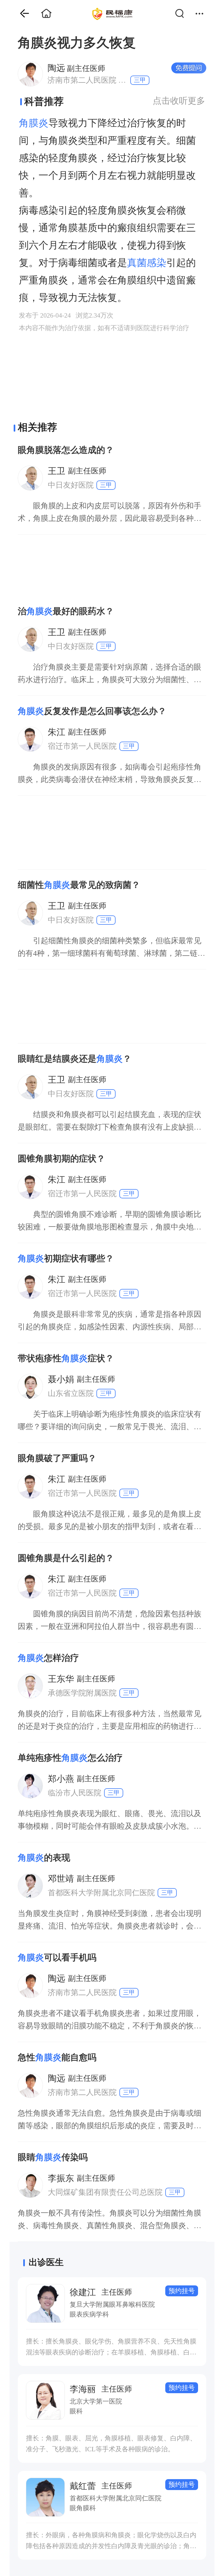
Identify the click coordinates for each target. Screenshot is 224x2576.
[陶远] (30, 74)
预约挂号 (182, 2291)
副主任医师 (76, 68)
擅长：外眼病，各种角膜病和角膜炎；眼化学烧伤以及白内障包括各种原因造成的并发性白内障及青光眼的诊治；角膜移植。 (111, 2541)
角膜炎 (34, 123)
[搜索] (183, 14)
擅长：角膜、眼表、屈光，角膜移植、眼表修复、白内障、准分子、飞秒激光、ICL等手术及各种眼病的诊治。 (111, 2444)
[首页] (20, 14)
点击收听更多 (179, 101)
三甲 (140, 80)
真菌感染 (147, 263)
